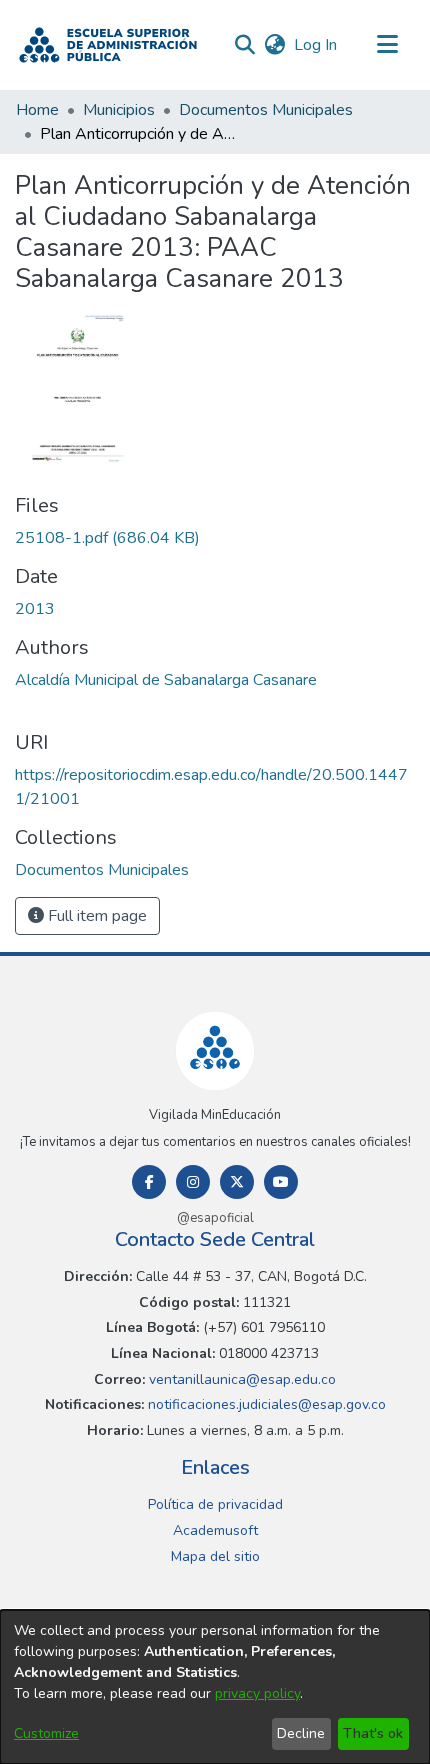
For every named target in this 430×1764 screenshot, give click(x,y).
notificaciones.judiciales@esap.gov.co (265, 1404)
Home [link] (37, 110)
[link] (107, 538)
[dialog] (215, 1687)
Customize (46, 1733)
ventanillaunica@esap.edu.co (240, 1379)
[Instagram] (193, 1182)
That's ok (373, 1733)
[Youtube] (281, 1182)
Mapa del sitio (215, 1556)
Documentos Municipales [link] (266, 110)
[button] (108, 45)
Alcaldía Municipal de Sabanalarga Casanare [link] (166, 680)
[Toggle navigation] (387, 45)
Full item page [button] (95, 916)
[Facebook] (149, 1182)
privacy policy (257, 1693)
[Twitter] (237, 1182)
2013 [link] (35, 609)
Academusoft (215, 1530)
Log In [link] (316, 45)
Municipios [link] (119, 110)
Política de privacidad (215, 1504)
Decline (301, 1733)
